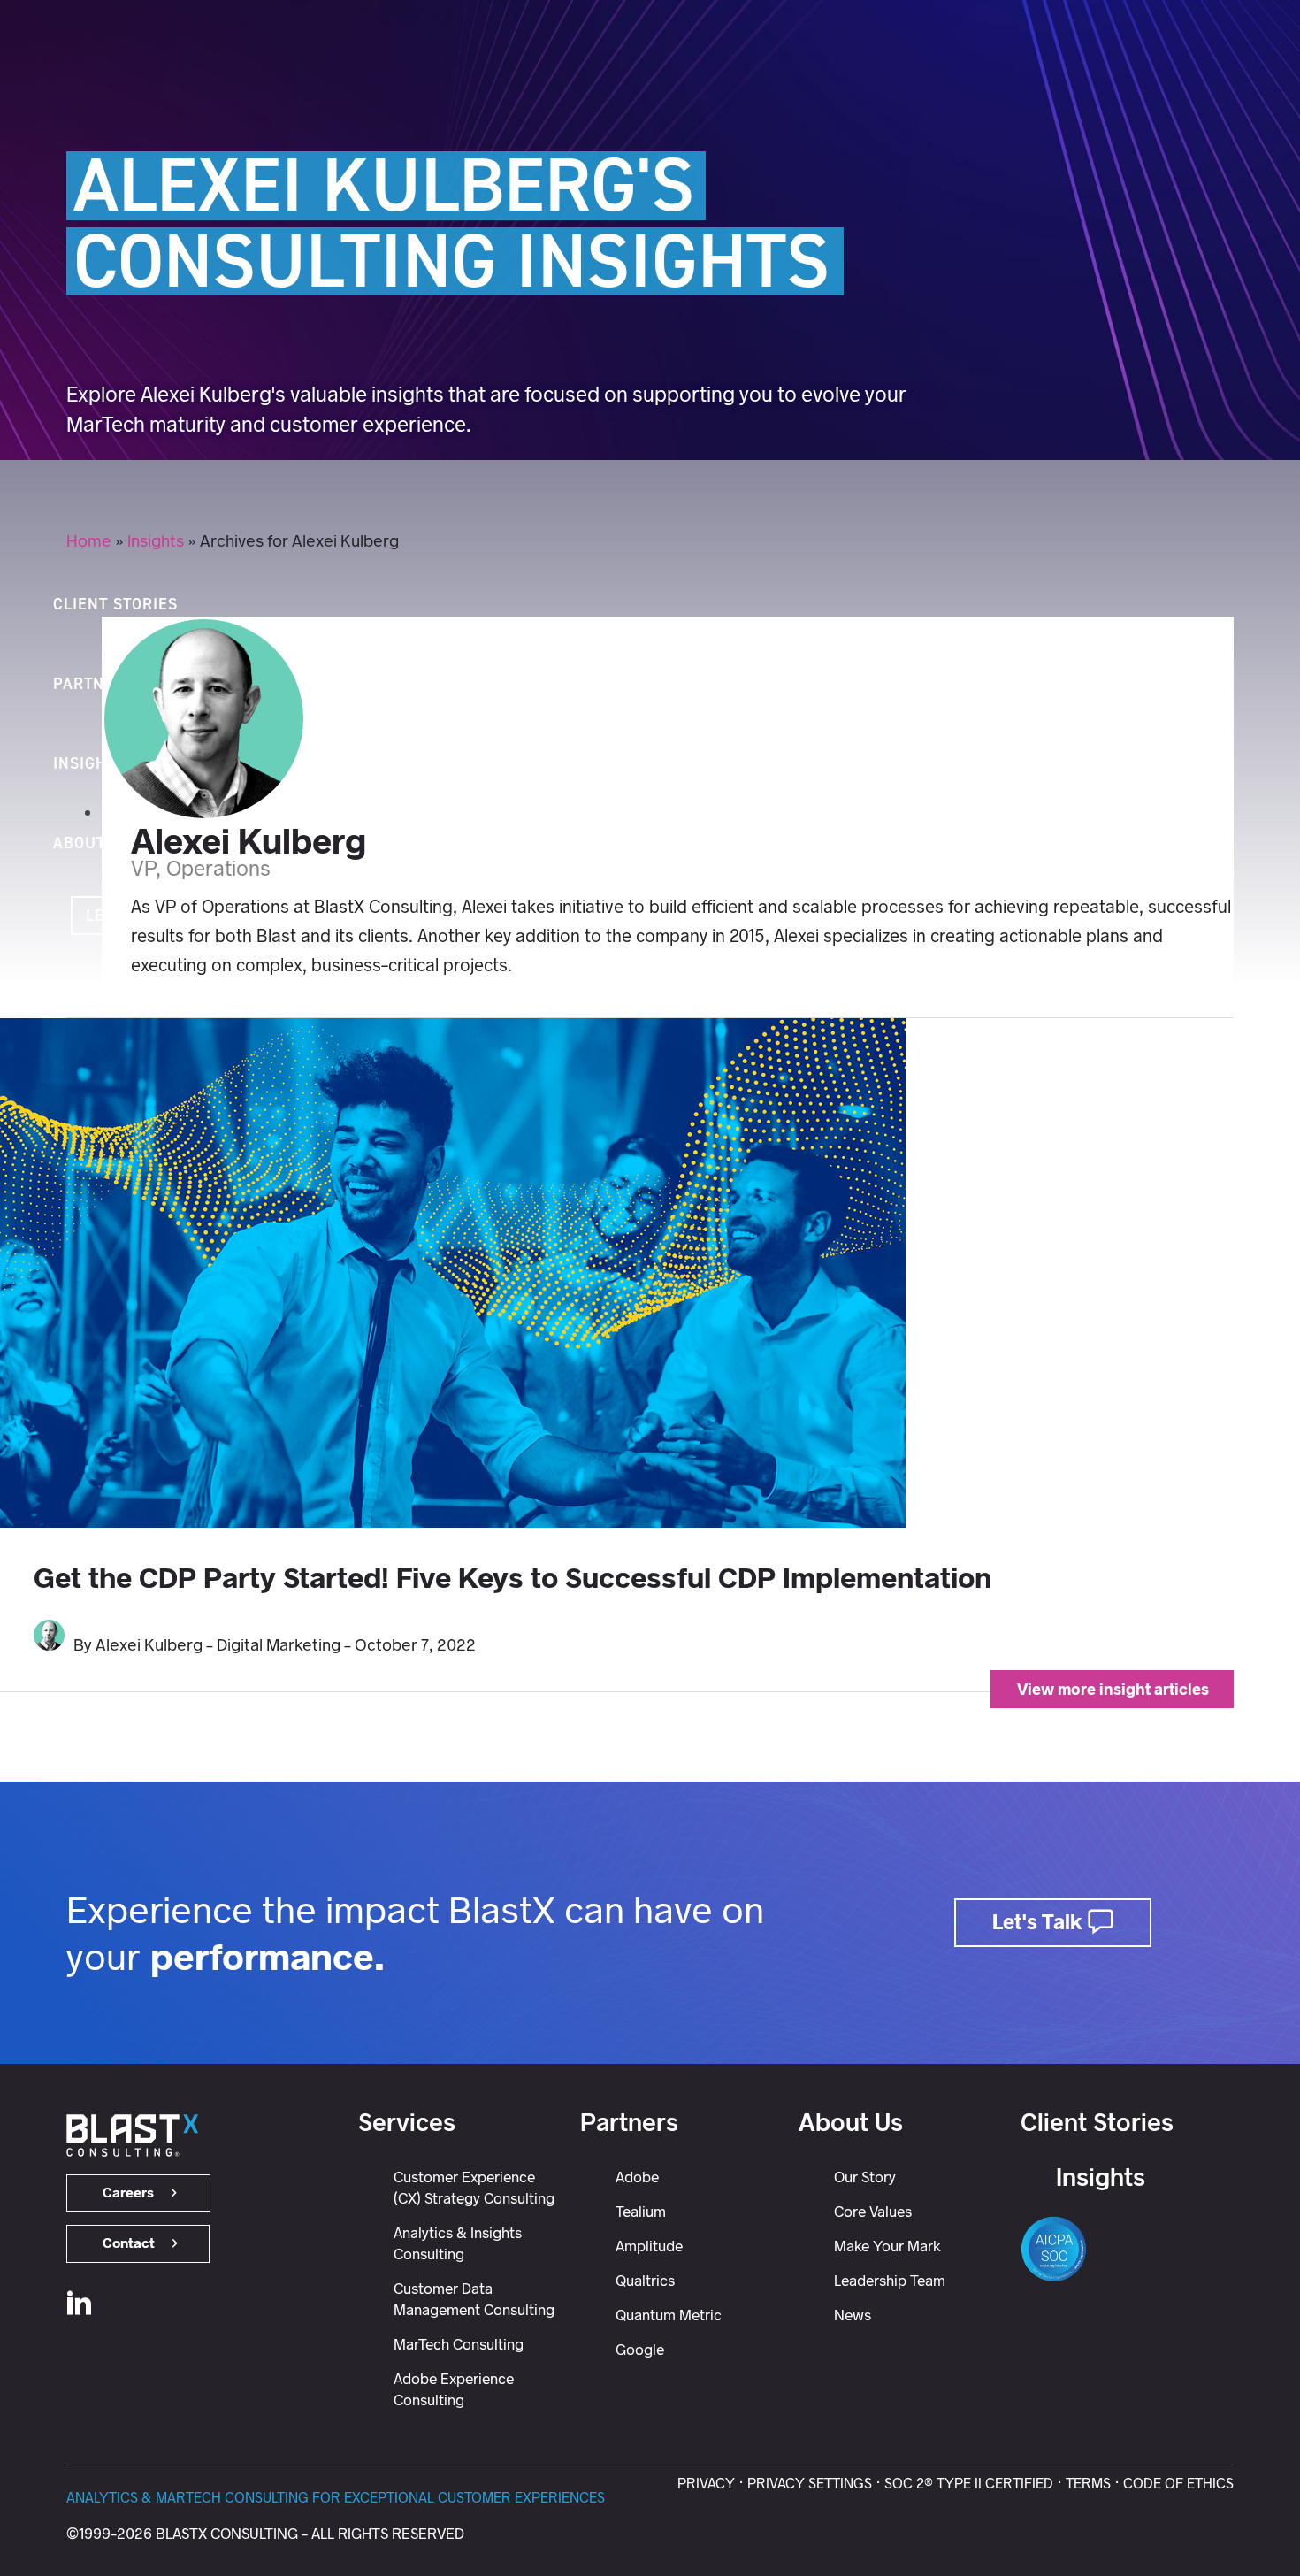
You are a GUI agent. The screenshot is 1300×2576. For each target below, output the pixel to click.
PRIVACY (706, 2484)
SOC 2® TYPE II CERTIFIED (969, 2484)
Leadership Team (890, 2281)
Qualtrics (645, 2281)
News (853, 2315)
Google (640, 2350)
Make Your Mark (887, 2246)
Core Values (873, 2212)
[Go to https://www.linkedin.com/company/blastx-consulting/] (80, 2306)
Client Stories (1097, 2122)
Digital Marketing (279, 1645)
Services (407, 2122)
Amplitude (649, 2246)
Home (89, 541)
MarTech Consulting (459, 2344)
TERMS (1088, 2484)
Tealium (641, 2212)
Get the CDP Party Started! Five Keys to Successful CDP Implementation (512, 1578)
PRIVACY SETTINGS (810, 2484)
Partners (629, 2122)
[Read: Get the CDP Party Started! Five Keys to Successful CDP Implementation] (453, 1522)
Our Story (865, 2177)
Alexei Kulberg (249, 841)
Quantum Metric (669, 2315)
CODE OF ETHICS (1178, 2484)
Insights (156, 541)
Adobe (637, 2177)
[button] (21, 816)
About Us (851, 2122)
